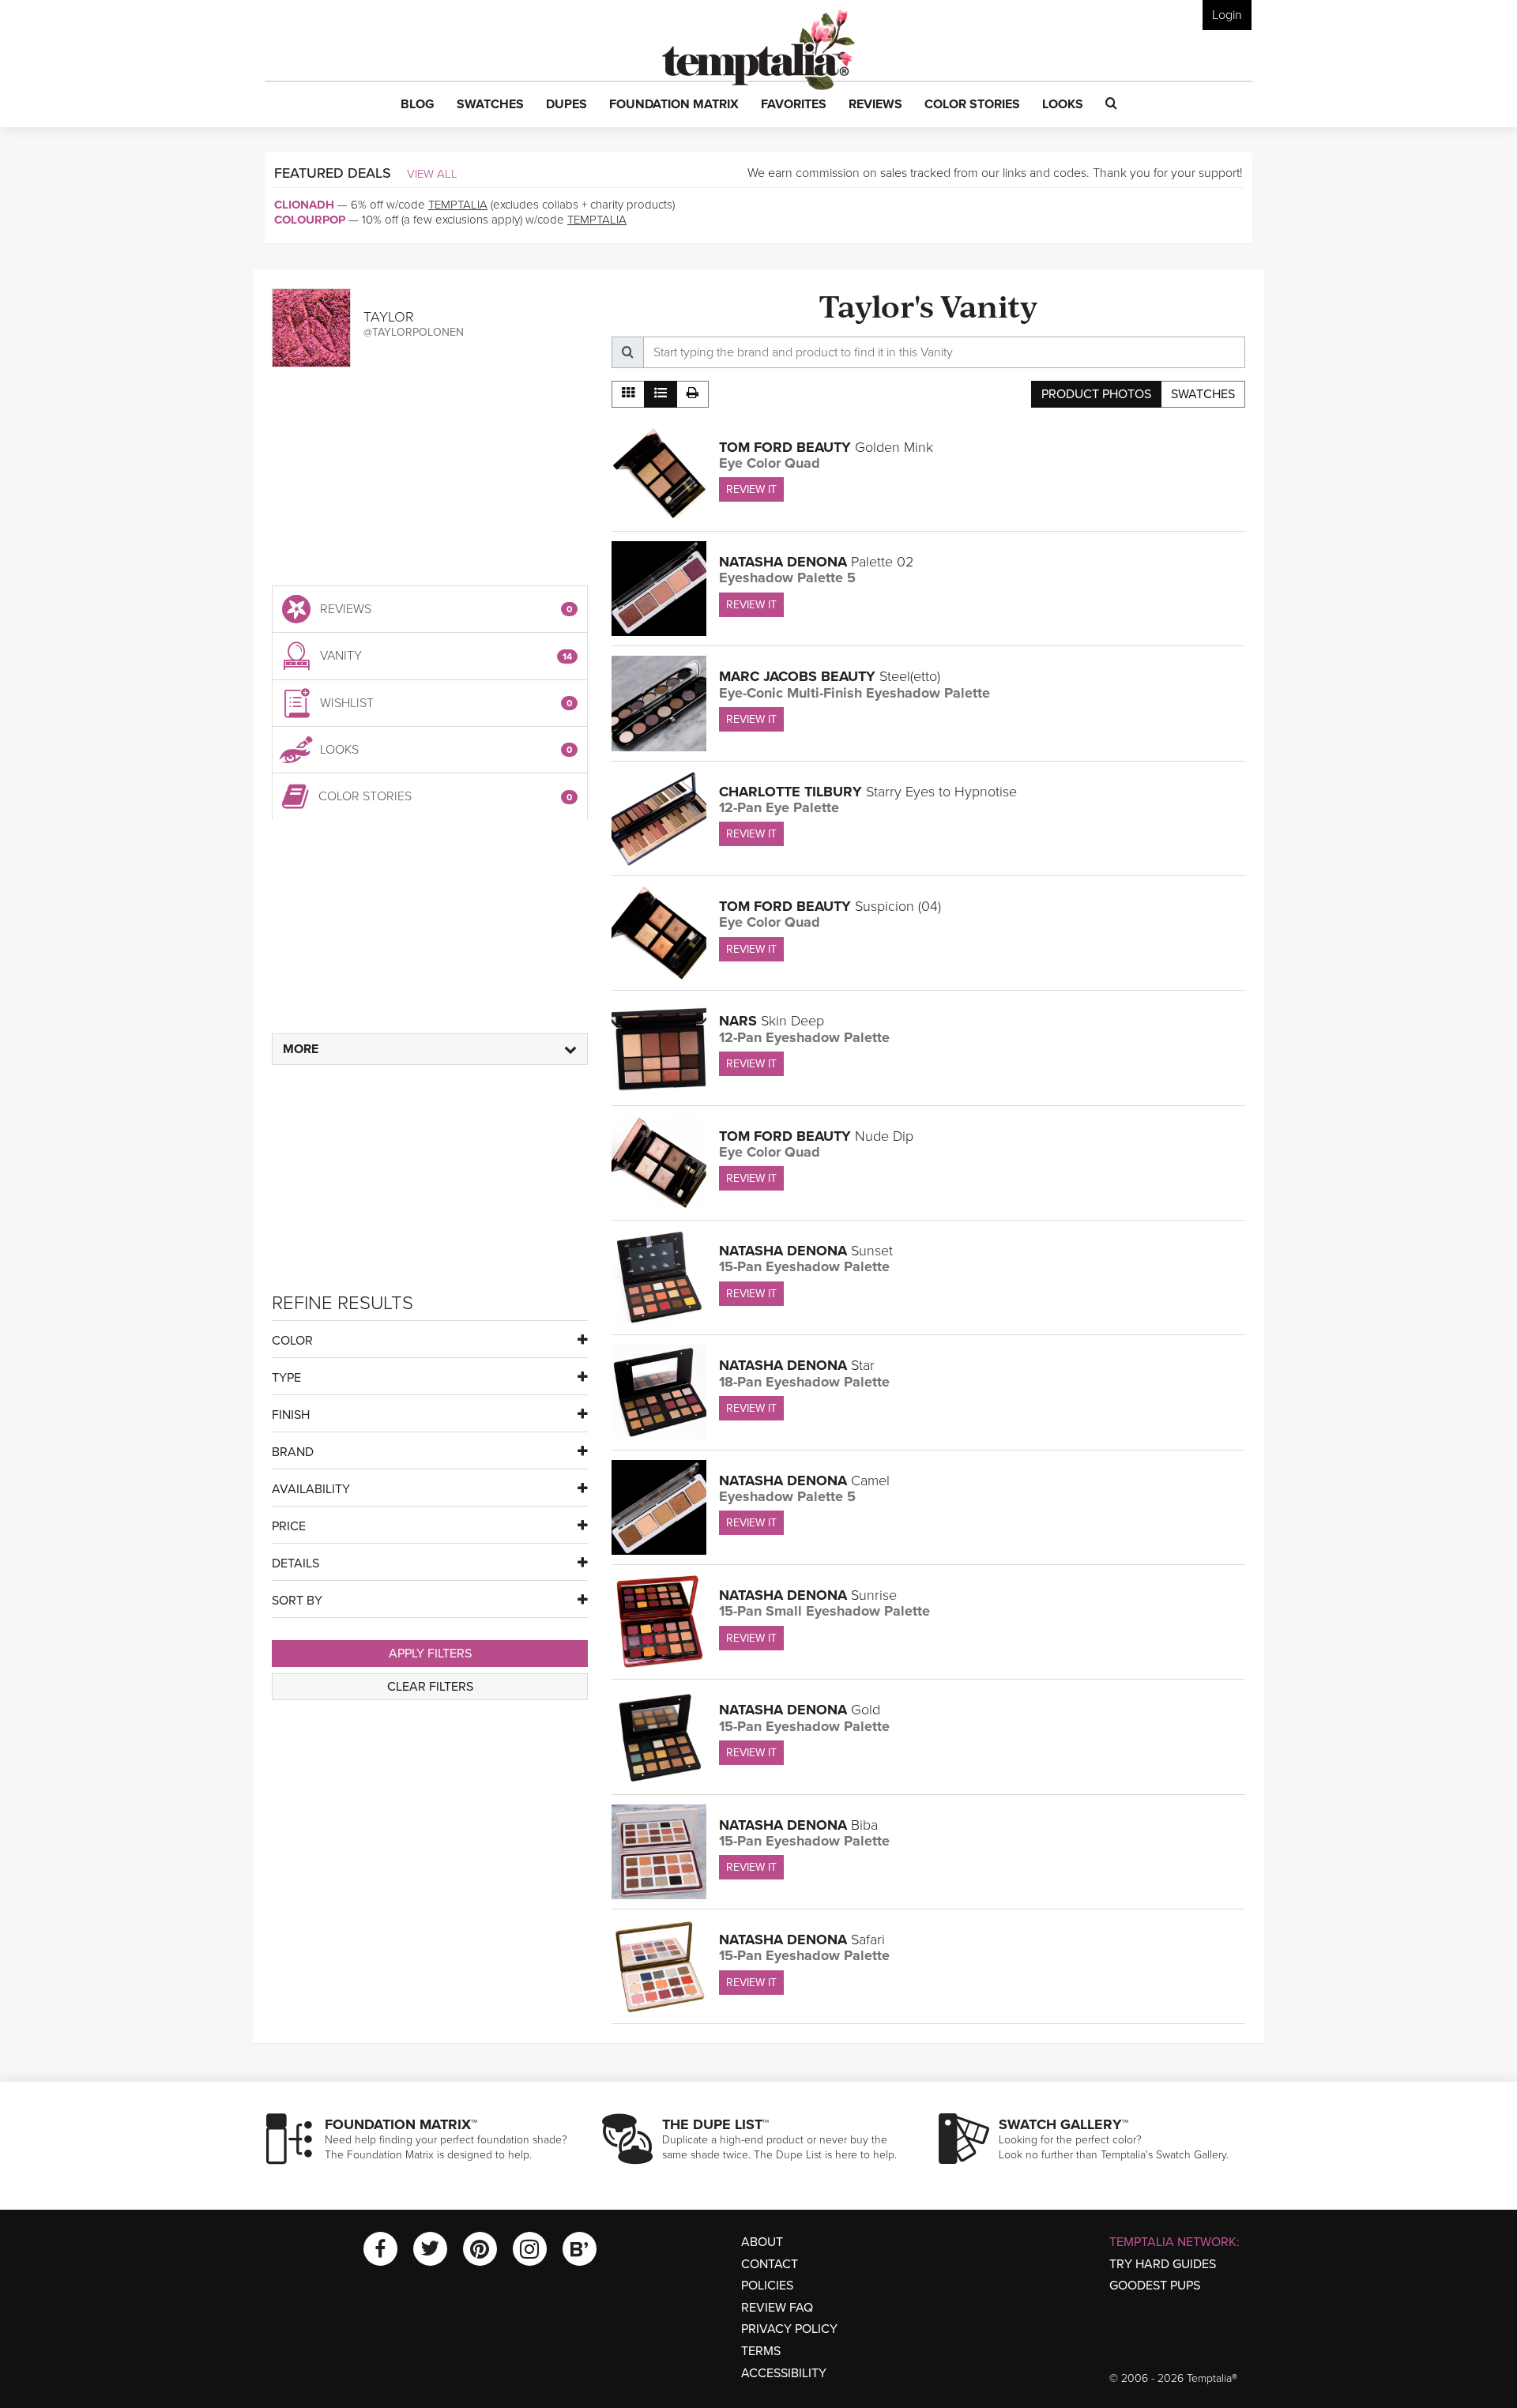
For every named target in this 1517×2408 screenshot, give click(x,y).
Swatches (1203, 394)
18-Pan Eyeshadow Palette (804, 1382)
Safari (802, 1940)
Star (797, 1365)
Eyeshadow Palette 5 (787, 578)
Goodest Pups (1155, 2286)
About (762, 2242)
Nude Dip (816, 1136)
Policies (767, 2286)
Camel (804, 1481)
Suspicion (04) (830, 906)
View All (432, 174)
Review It (751, 489)
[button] (418, 105)
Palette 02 (816, 562)
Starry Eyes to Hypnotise (868, 792)
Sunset (806, 1251)
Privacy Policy (789, 2329)
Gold (800, 1710)
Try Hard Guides (1163, 2264)
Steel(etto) (830, 676)
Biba (798, 1825)
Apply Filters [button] (430, 1654)
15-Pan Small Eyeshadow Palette (824, 1611)
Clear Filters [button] (430, 1687)
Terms (761, 2351)
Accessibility (784, 2373)
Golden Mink (826, 447)
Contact (770, 2264)
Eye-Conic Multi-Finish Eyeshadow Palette (854, 693)
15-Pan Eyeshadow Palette (804, 1266)
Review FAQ (777, 2308)
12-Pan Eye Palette (779, 807)
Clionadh (304, 205)
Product (1096, 394)
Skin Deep (772, 1021)
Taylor (389, 317)
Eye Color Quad (770, 463)
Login (1227, 15)
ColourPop (310, 220)
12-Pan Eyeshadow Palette (804, 1037)
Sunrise (808, 1595)
